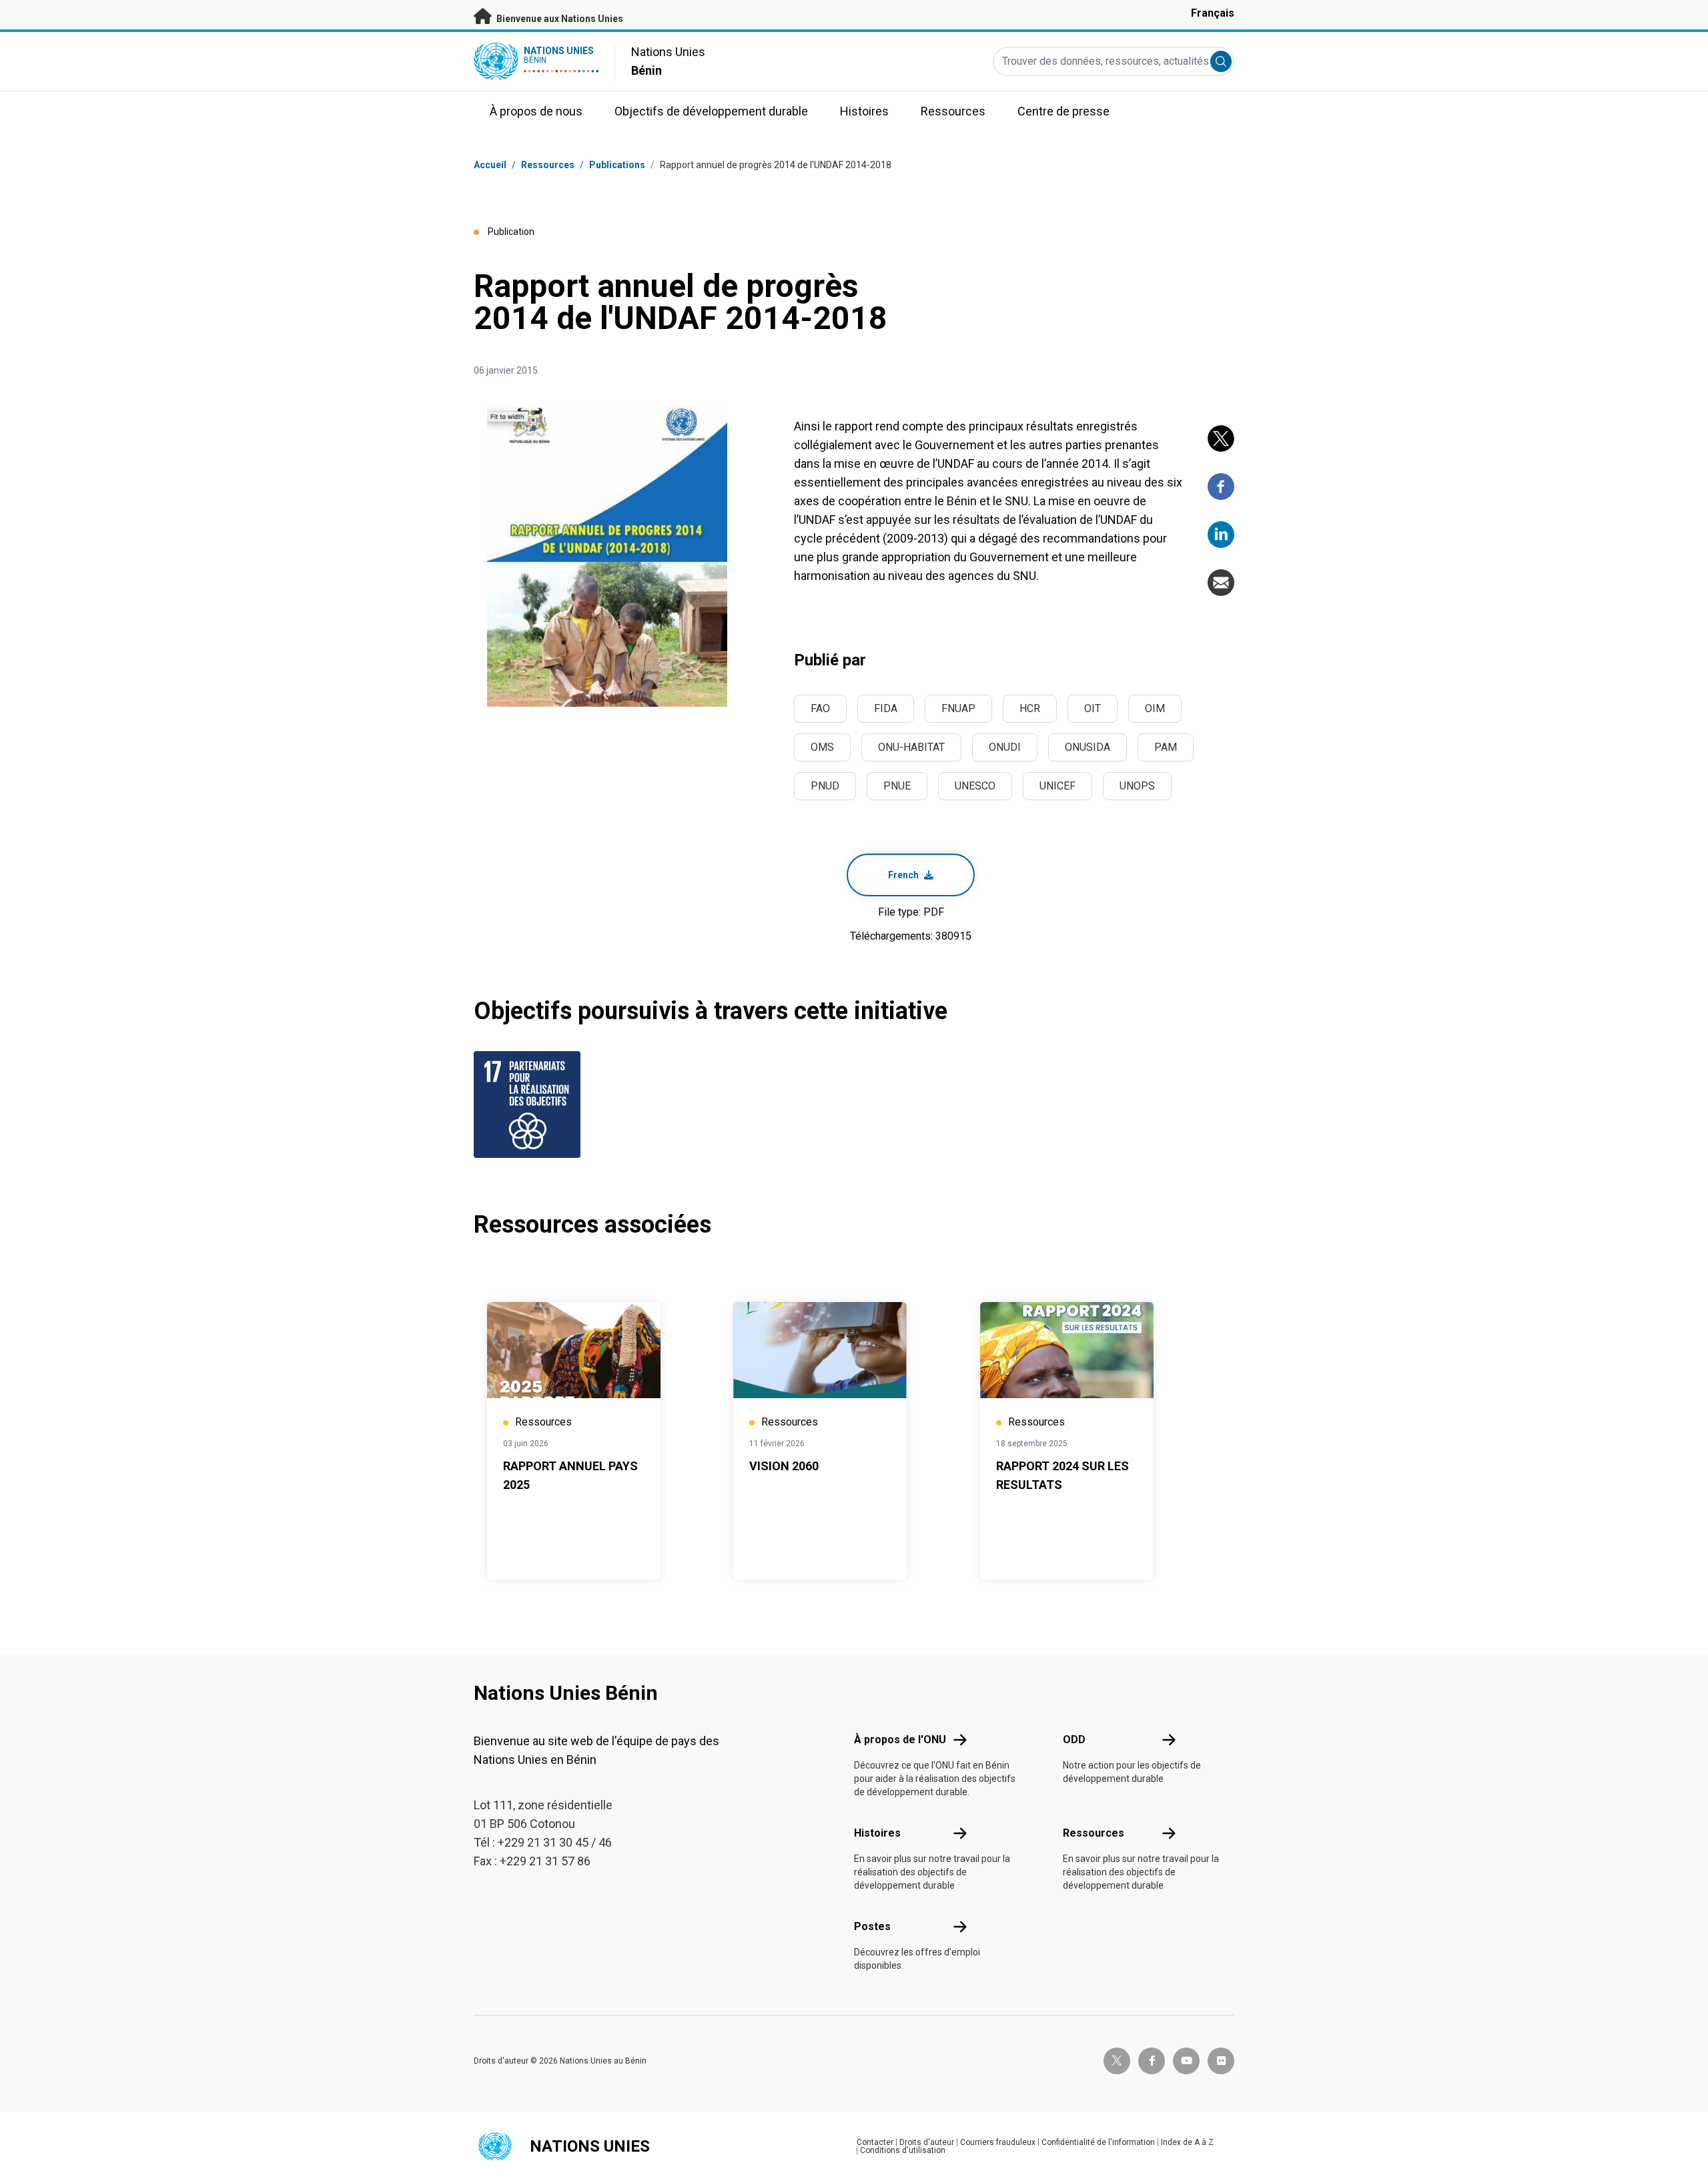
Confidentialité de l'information (1098, 2142)
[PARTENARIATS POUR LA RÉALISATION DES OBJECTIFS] (530, 1105)
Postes (872, 1926)
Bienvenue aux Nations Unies (559, 19)
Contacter (875, 2142)
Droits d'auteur (927, 2142)
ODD (1074, 1740)
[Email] (1221, 583)
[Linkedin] (1221, 535)
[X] (1221, 438)
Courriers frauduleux (998, 2142)
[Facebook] (1221, 487)
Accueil (490, 165)
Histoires (877, 1833)
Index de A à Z (1187, 2142)
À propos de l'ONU (900, 1740)
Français (1213, 13)
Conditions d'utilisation (903, 2150)
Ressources (1094, 1833)
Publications (617, 165)
